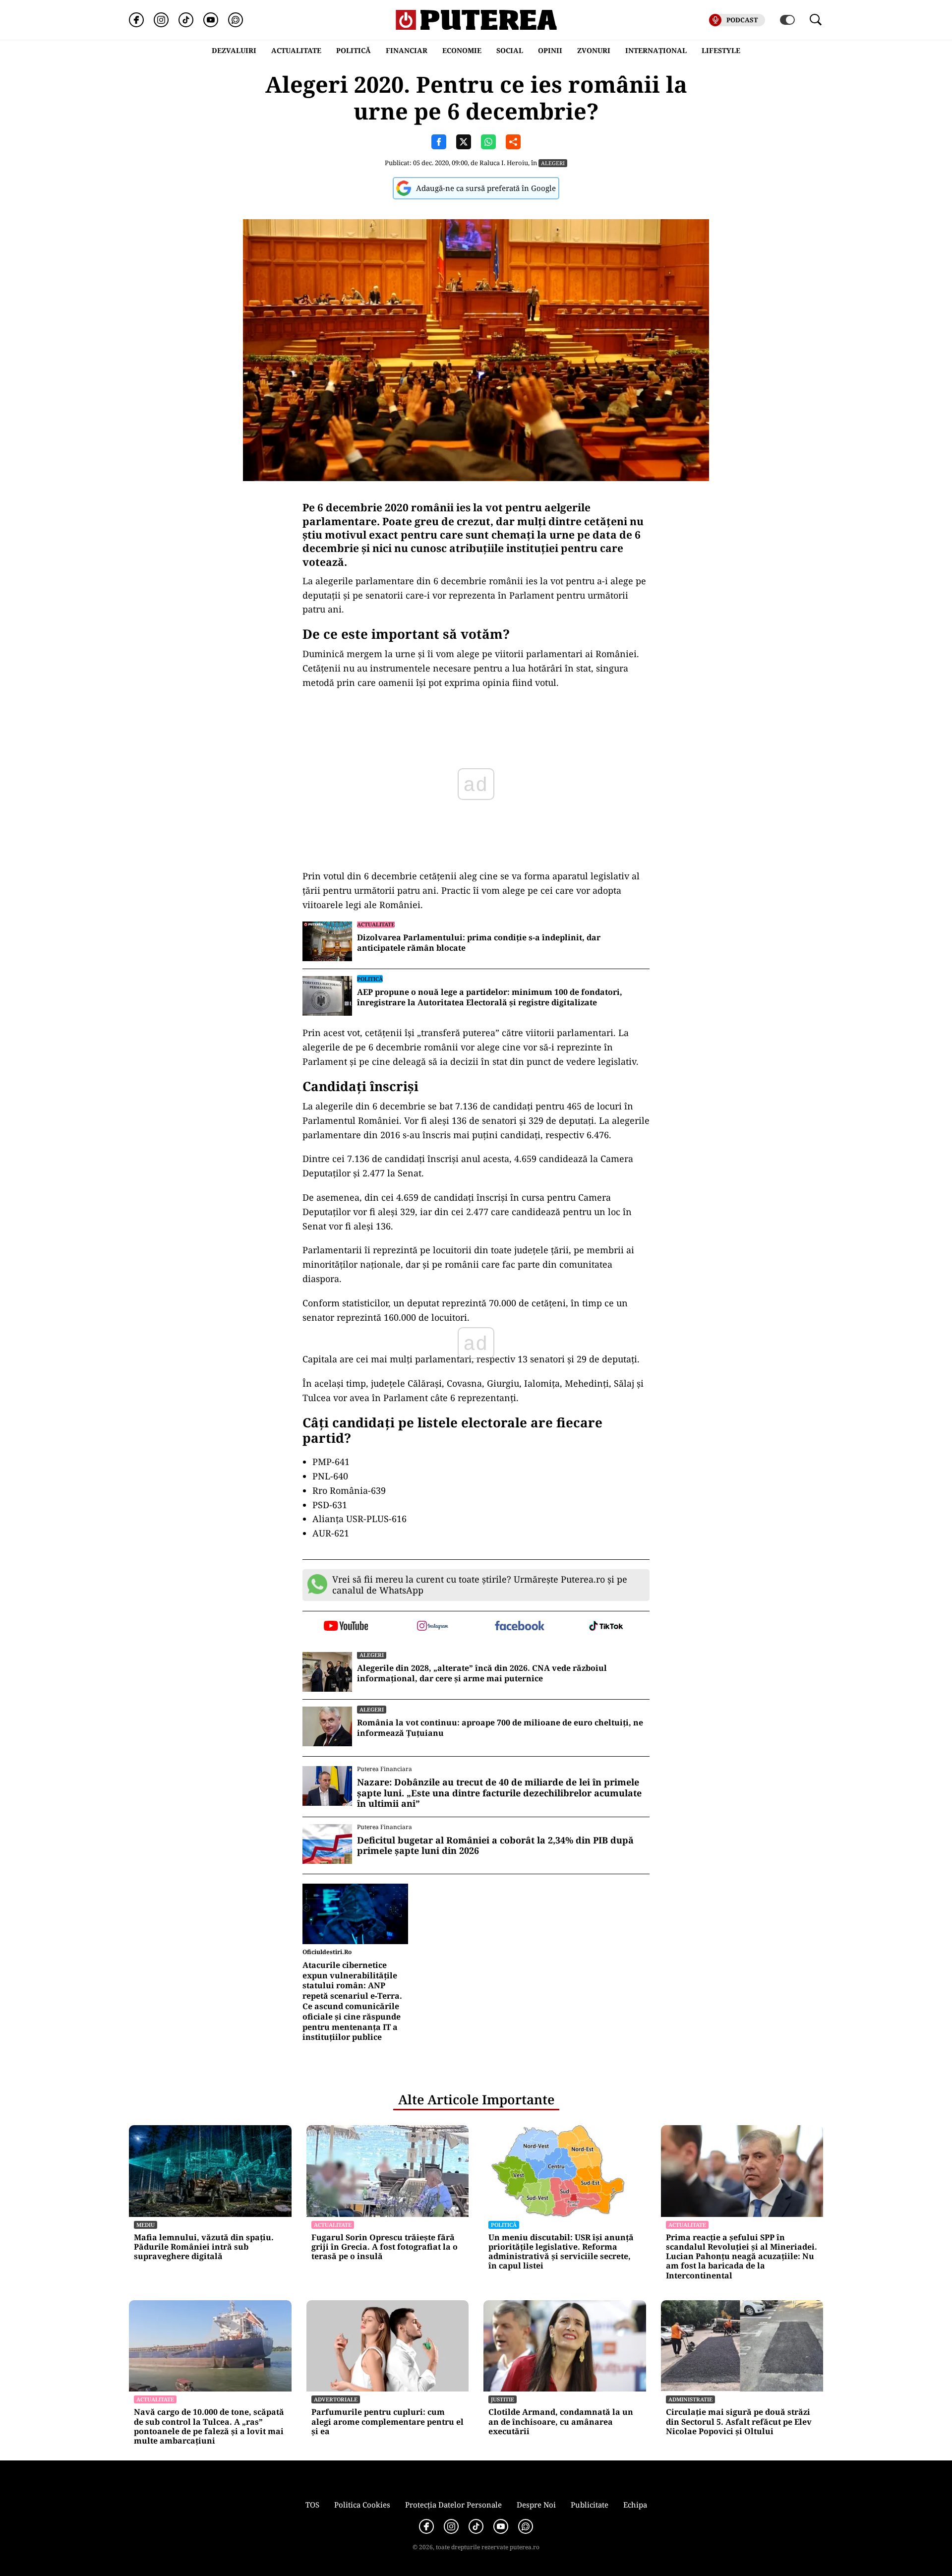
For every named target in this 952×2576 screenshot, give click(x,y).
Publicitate (590, 2505)
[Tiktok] (186, 20)
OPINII (550, 50)
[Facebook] (136, 20)
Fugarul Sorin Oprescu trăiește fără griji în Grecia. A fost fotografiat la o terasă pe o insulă (385, 2247)
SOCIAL (510, 50)
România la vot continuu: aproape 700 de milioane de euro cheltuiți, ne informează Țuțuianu (500, 1728)
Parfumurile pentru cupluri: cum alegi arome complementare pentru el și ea (387, 2422)
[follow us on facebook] (519, 1626)
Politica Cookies (362, 2505)
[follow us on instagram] (433, 1627)
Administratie (690, 2399)
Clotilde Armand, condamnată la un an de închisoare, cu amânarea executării (561, 2422)
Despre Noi (536, 2505)
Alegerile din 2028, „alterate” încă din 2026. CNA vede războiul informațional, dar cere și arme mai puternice (482, 1673)
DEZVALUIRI (234, 50)
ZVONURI (594, 50)
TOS (312, 2505)
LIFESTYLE (721, 50)
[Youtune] (211, 20)
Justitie (503, 2399)
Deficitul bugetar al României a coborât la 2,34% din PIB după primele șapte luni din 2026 (495, 1846)
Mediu (146, 2225)
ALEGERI (553, 163)
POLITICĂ (354, 50)
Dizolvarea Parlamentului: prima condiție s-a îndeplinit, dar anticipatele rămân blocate (479, 943)
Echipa (635, 2505)
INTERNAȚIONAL (656, 50)
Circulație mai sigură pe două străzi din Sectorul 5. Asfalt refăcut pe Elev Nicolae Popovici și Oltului (739, 2422)
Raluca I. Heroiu (504, 163)
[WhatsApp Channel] (236, 20)
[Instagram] (161, 20)
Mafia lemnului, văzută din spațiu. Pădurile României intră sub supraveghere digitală (204, 2247)
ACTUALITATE (296, 50)
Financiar (407, 50)
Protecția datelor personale (453, 2505)
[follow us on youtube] (346, 1627)
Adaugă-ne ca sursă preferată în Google (486, 188)
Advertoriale (336, 2399)
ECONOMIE (462, 50)
